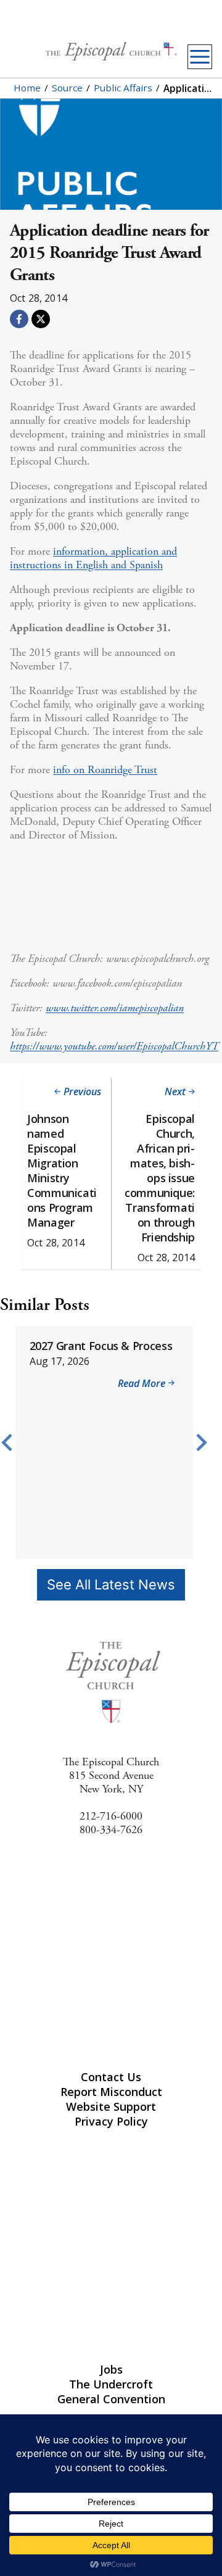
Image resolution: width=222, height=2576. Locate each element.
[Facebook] (19, 319)
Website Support (111, 2106)
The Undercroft (111, 2384)
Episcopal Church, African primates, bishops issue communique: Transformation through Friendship (160, 1178)
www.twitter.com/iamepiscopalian (115, 1008)
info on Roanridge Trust (105, 770)
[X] (41, 319)
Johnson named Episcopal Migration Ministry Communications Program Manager (62, 1170)
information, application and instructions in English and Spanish (93, 558)
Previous (82, 1091)
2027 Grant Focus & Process (101, 1346)
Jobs (111, 2369)
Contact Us (111, 2077)
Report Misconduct (111, 2092)
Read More (141, 1385)
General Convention (111, 2399)
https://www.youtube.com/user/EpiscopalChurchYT (114, 1046)
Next (175, 1091)
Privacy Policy (111, 2121)
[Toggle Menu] (200, 57)
